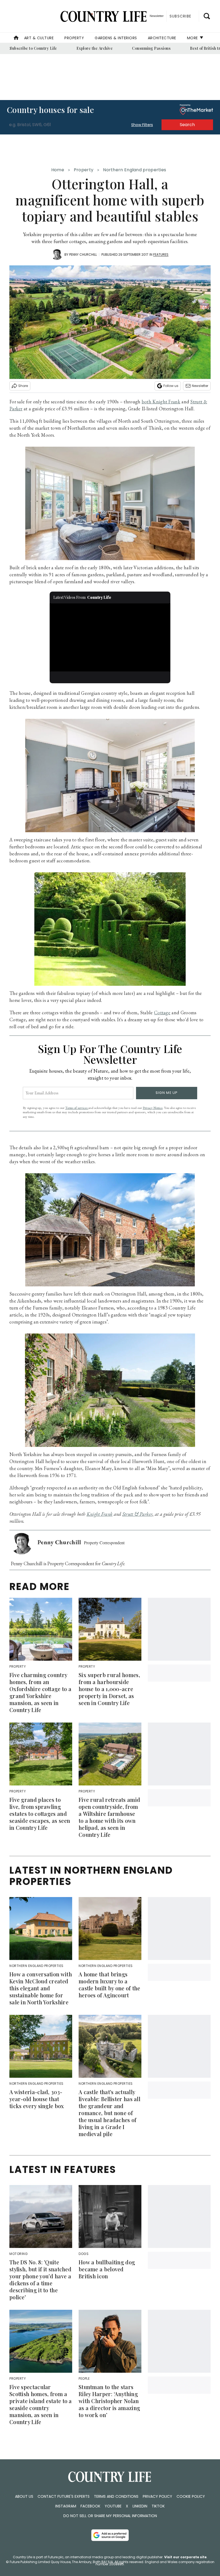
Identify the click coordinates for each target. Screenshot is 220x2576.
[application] (110, 637)
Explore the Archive (95, 48)
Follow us (171, 386)
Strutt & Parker (137, 1514)
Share (23, 386)
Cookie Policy (191, 2496)
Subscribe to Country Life (33, 48)
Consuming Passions (151, 48)
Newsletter (200, 386)
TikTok (158, 2506)
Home (58, 170)
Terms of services (77, 1108)
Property (74, 38)
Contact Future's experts (64, 2496)
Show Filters (142, 125)
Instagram (66, 2506)
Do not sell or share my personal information (110, 2516)
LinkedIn (140, 2506)
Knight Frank (100, 1514)
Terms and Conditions (116, 2496)
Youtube (113, 2506)
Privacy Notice (153, 1108)
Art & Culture (39, 38)
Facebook (90, 2506)
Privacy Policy (157, 2496)
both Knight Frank (161, 402)
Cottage (162, 1013)
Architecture (162, 38)
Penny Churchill (83, 255)
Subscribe (180, 16)
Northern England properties (135, 170)
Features (161, 255)
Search (187, 125)
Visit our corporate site (185, 2557)
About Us (24, 2496)
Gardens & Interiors (116, 38)
